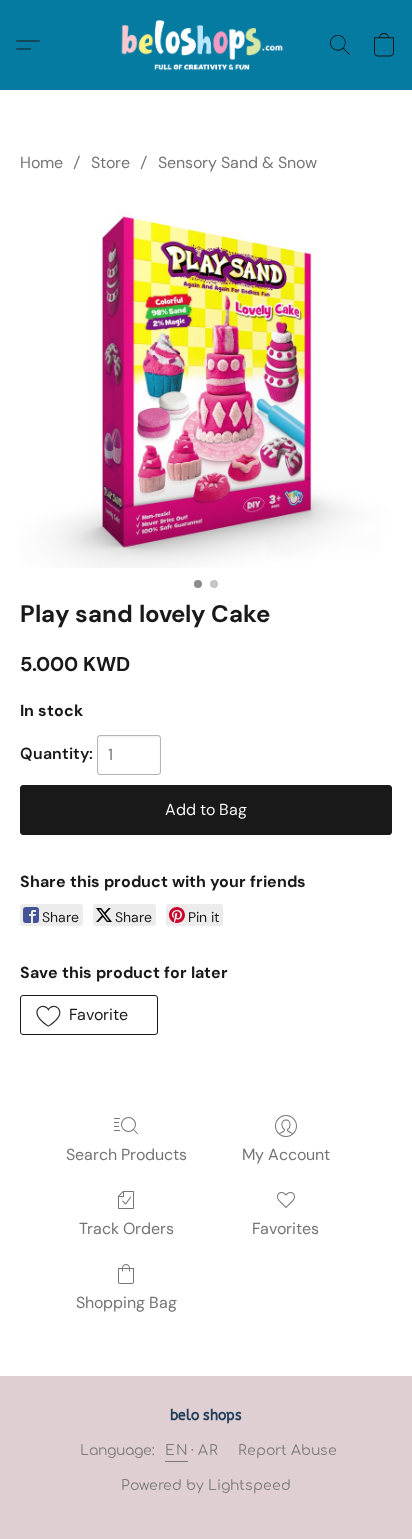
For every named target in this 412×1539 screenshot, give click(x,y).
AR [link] (208, 1450)
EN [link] (176, 1450)
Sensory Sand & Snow (237, 162)
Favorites (285, 1228)
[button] (206, 45)
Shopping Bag (126, 1302)
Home (41, 162)
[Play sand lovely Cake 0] (206, 382)
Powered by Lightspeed (206, 1485)
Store (110, 162)
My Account (286, 1154)
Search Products (126, 1154)
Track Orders (126, 1228)
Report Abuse (287, 1450)
